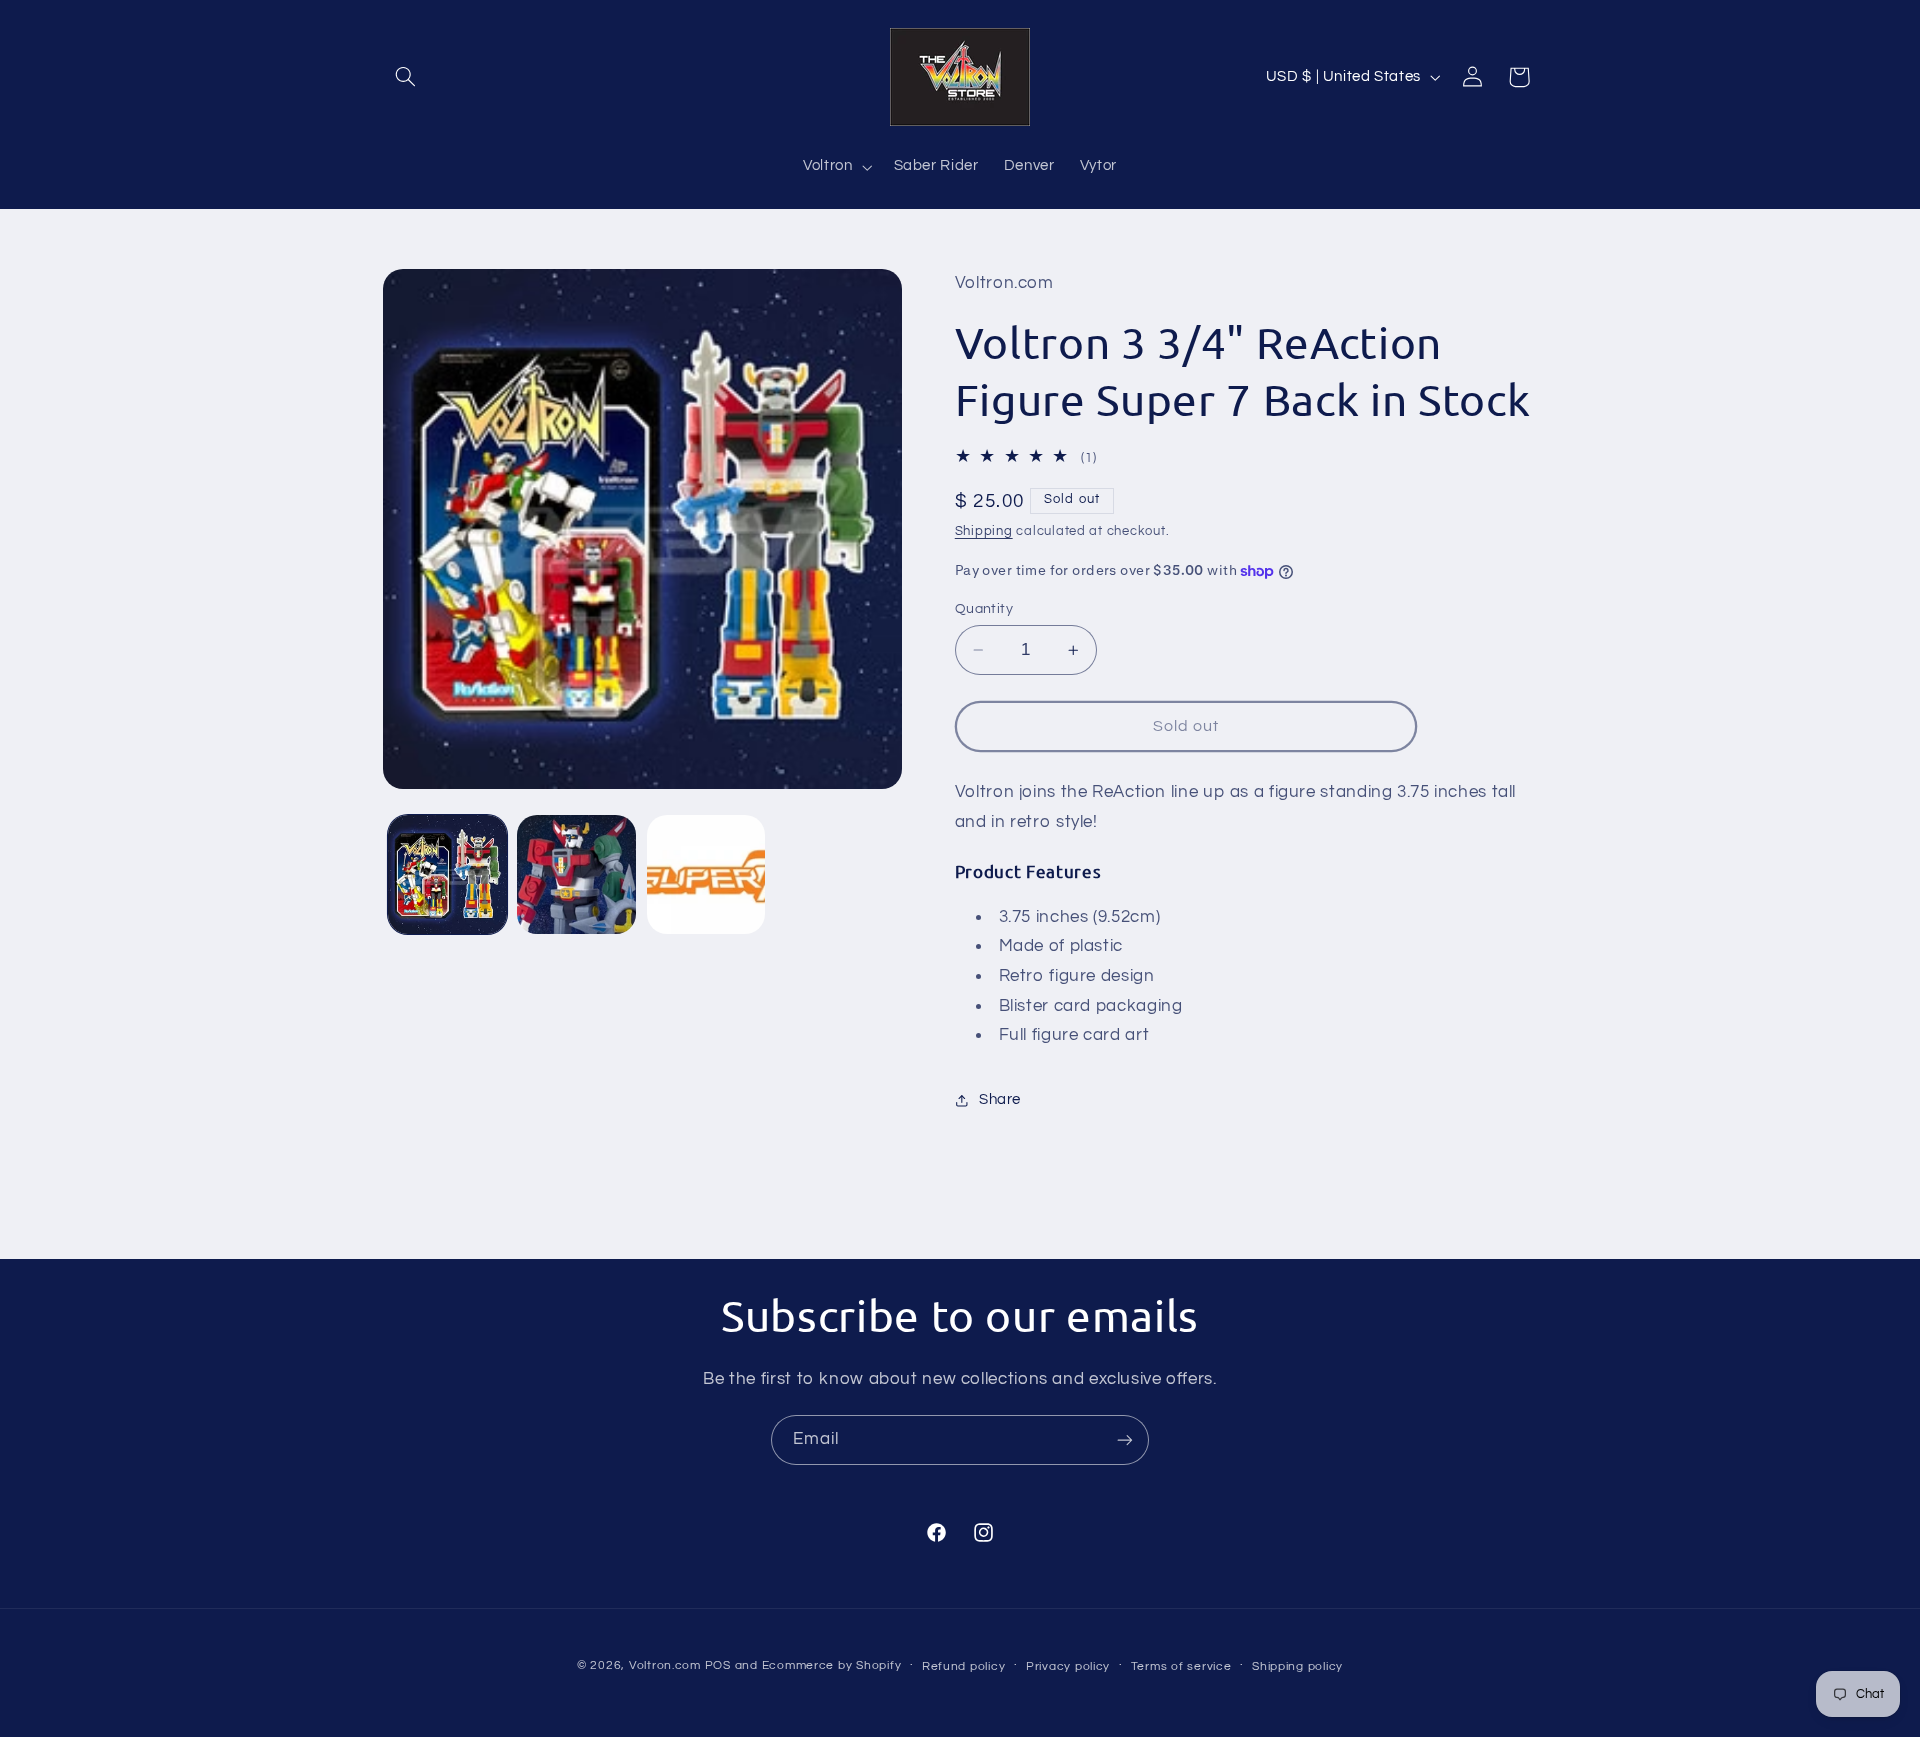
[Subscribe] (1125, 1439)
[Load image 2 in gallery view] (576, 874)
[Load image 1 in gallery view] (447, 874)
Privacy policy (1068, 1666)
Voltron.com (665, 1665)
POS (718, 1665)
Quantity (984, 609)
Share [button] (1000, 1099)
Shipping (984, 532)
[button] (406, 77)
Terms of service (1181, 1666)
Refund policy (964, 1666)
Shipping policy (1297, 1666)
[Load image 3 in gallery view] (706, 874)
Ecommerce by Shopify (832, 1665)
